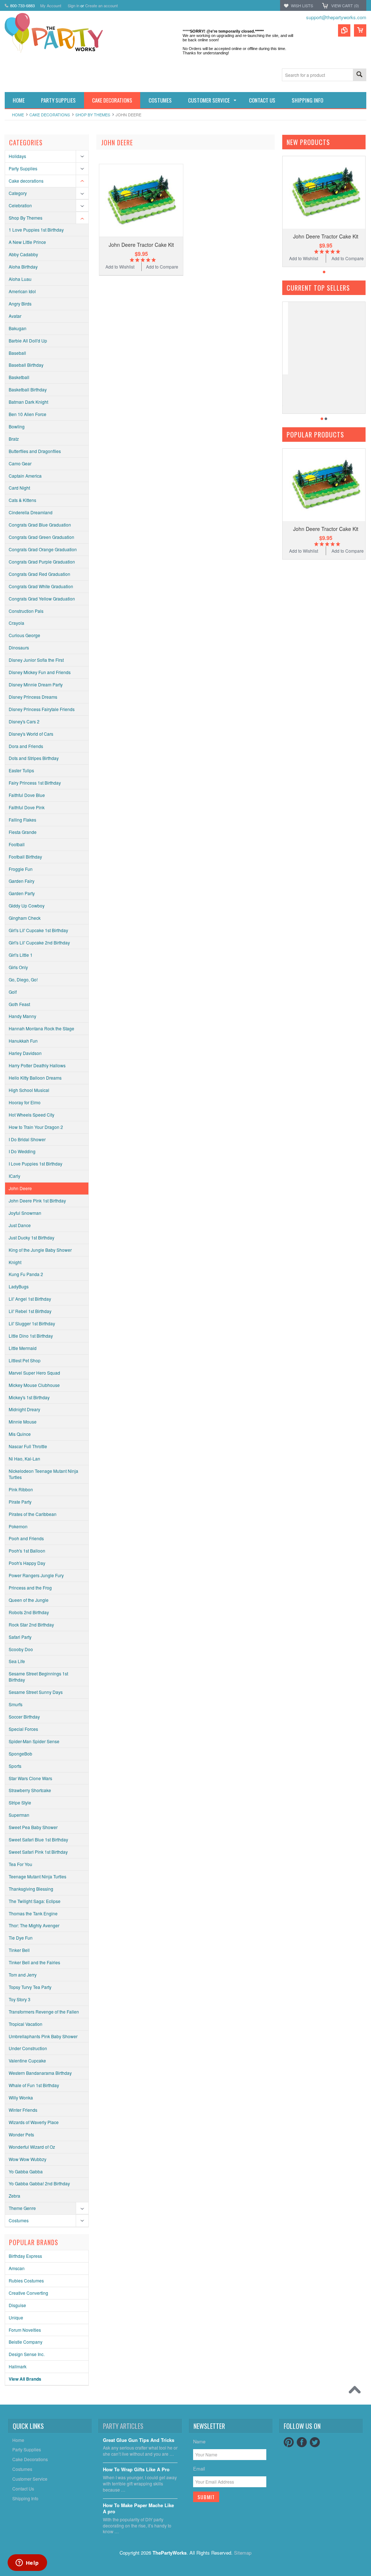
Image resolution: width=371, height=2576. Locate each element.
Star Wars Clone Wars (30, 1778)
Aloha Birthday (23, 267)
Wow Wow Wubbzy (28, 2159)
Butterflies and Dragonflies (35, 451)
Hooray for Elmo (25, 1102)
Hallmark (18, 2366)
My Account (51, 5)
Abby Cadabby (23, 254)
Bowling (17, 426)
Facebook (302, 2442)
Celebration (20, 205)
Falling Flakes (22, 820)
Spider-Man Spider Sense (34, 1741)
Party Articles (123, 2426)
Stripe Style (20, 1802)
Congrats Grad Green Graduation (41, 537)
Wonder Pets (21, 2134)
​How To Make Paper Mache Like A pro (138, 2509)
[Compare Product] (344, 30)
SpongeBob (20, 1754)
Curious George (24, 635)
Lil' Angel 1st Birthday (30, 1299)
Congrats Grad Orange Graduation (43, 549)
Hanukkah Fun (23, 1041)
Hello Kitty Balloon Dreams (35, 1078)
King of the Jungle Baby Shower (40, 1250)
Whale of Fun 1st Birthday (34, 2085)
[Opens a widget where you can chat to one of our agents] (27, 2563)
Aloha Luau (20, 279)
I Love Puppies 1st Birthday (36, 1164)
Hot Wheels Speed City (32, 1115)
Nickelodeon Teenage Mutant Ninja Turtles (43, 1474)
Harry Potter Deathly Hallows (37, 1065)
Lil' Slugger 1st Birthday (32, 1323)
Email (199, 2469)
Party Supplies (23, 168)
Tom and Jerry (23, 1975)
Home (18, 115)
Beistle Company (26, 2342)
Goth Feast (19, 1004)
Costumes (19, 2220)
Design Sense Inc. (27, 2354)
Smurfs (16, 1704)
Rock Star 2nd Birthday (31, 1624)
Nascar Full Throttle (28, 1446)
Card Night (19, 488)
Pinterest (289, 2442)
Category (18, 193)
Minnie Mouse (23, 1422)
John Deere (20, 1188)
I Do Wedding (22, 1151)
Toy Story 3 (20, 1999)
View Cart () (345, 5)
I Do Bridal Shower (27, 1139)
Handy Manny (22, 1016)
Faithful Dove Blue (27, 795)
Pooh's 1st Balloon (27, 1551)
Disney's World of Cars (31, 734)
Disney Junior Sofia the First (36, 660)
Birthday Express (25, 2256)
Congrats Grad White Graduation (41, 586)
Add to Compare (162, 267)
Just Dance (20, 1225)
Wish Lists (302, 5)
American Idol (22, 291)
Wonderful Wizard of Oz (32, 2147)
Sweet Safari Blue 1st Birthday (38, 1839)
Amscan (17, 2268)
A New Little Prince (27, 242)
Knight (15, 1262)
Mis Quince (20, 1434)
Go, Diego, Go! (23, 979)
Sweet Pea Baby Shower (33, 1827)
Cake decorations (50, 115)
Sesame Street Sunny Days (36, 1692)
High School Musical (29, 1090)
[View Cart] (360, 30)
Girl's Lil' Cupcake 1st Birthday (38, 930)
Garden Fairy (22, 881)
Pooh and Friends (26, 1538)
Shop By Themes (93, 115)
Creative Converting (28, 2293)
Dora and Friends (26, 746)
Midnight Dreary (24, 1409)
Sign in (74, 5)
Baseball (17, 353)
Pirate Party (20, 1502)
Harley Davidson (25, 1053)
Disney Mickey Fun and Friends (40, 672)
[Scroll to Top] (357, 2392)
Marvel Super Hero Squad (34, 1373)
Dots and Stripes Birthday (34, 758)
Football (17, 844)
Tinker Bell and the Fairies (34, 1962)
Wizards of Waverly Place (34, 2122)
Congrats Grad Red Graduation (39, 574)
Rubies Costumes (26, 2280)
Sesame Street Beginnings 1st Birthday (38, 1677)
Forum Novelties (25, 2330)
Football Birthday (25, 857)
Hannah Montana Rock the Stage (41, 1028)
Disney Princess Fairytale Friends (42, 709)
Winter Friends (23, 2110)
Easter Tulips (21, 770)
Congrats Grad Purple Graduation (42, 562)
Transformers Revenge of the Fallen (44, 2012)
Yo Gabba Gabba (26, 2171)
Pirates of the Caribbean (33, 1514)
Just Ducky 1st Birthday (32, 1237)
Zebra (14, 2196)
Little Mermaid (23, 1348)
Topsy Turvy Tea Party (30, 1987)
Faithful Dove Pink (27, 807)
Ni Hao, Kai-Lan (24, 1459)
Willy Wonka (21, 2097)
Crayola (16, 623)
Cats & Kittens (22, 500)
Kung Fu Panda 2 (26, 1274)
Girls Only (18, 967)
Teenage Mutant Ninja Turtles (37, 1876)
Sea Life (17, 1661)
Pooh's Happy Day (27, 1563)
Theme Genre (22, 2208)
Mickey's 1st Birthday (29, 1397)
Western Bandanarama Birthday (40, 2073)
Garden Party (22, 893)
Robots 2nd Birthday (29, 1612)
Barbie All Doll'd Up (28, 340)
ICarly (14, 1176)
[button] (371, 2576)
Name (199, 2441)
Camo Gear (20, 463)
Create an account (101, 5)
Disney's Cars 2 (24, 721)
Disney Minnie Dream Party (36, 684)
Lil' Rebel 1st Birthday (30, 1311)
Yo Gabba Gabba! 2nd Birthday (39, 2183)
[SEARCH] (359, 75)
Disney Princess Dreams (33, 697)
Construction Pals (26, 611)
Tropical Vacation (26, 2024)
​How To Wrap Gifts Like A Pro (136, 2470)
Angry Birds (20, 304)
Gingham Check (25, 918)
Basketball (19, 377)
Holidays (17, 156)
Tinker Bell (19, 1950)
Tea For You (20, 1864)
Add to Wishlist (120, 267)
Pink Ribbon (21, 1489)
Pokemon (18, 1526)
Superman (19, 1815)
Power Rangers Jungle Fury (36, 1575)
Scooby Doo (21, 1649)
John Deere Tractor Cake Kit (141, 245)
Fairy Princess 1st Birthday (35, 783)
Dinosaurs (19, 647)
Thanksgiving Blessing (31, 1889)
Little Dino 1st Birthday (31, 1336)
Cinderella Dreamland (31, 512)
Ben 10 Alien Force (28, 414)
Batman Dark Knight (28, 402)
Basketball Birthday (28, 389)
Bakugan (18, 328)
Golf (13, 992)
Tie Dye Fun (21, 1938)
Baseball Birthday (26, 365)
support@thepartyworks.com (336, 17)
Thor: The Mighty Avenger (34, 1925)
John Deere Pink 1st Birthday (37, 1200)
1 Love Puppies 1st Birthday (36, 230)
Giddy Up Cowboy (27, 905)
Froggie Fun (21, 869)
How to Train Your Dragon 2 (36, 1127)
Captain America (25, 476)
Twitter (315, 2442)
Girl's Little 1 (21, 955)
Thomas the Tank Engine (33, 1913)
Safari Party (20, 1637)
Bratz (14, 439)
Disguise (17, 2305)
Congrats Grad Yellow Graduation (42, 599)
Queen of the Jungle (29, 1600)
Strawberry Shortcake (30, 1790)
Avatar (15, 316)
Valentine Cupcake (27, 2060)
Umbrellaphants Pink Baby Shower (43, 2036)
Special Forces (23, 1729)
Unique (16, 2317)
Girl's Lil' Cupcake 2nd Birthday (39, 942)
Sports (15, 1766)
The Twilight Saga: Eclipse (35, 1901)
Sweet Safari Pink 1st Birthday (38, 1852)
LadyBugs (19, 1286)
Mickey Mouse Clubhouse (34, 1385)
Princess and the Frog (30, 1588)
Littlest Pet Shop (25, 1360)
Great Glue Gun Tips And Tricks (139, 2440)
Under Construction (28, 2048)
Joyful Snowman (25, 1213)
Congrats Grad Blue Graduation (40, 525)
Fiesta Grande (23, 832)
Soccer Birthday (24, 1717)
